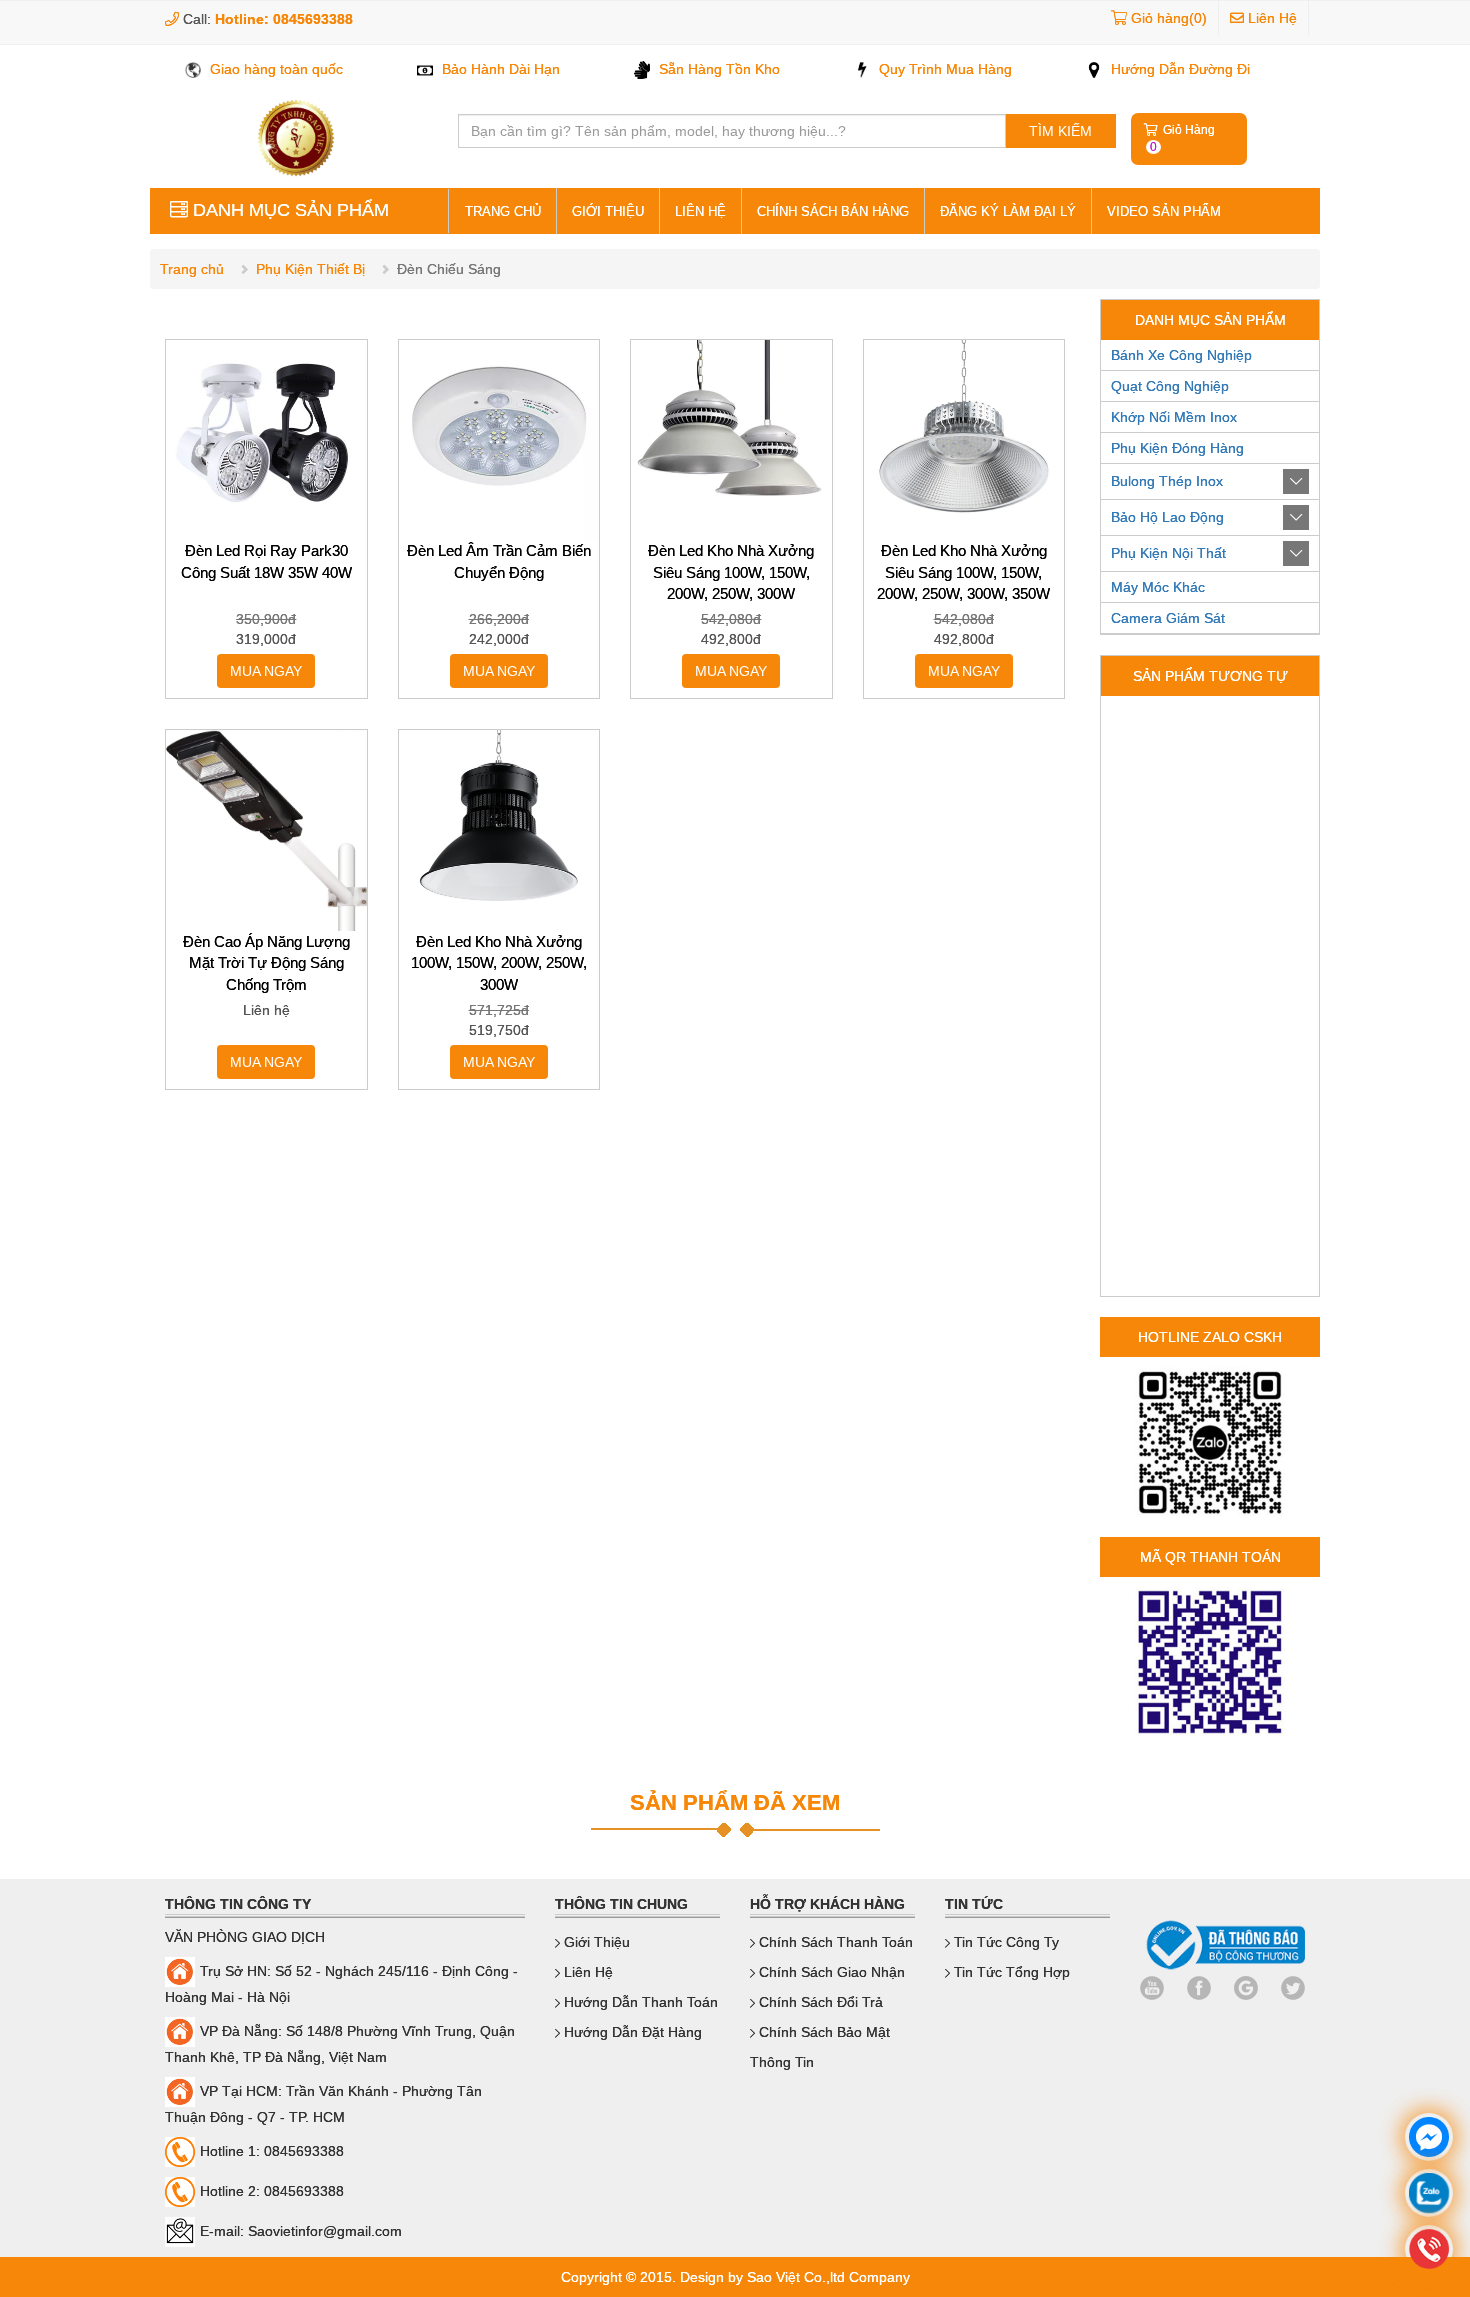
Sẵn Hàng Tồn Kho (717, 69)
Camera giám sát (1168, 618)
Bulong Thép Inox (1167, 481)
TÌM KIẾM (1060, 131)
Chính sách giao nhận (830, 1972)
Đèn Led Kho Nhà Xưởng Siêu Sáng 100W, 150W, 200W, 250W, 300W (731, 572)
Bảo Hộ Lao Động (1167, 517)
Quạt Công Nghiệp (1170, 386)
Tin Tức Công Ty (1004, 1942)
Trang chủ (192, 269)
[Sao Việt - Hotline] (1429, 2195)
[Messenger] (1429, 2139)
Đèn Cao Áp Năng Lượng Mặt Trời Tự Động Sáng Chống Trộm (266, 963)
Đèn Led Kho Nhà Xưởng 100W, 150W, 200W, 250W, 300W (499, 963)
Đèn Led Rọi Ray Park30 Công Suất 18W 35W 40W (266, 561)
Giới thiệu (608, 211)
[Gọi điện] (1429, 2251)
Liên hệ (700, 211)
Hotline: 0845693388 (284, 19)
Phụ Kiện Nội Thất (1168, 553)
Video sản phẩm (1164, 211)
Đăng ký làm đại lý (1008, 211)
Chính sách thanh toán (834, 1942)
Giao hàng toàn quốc (274, 69)
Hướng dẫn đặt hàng (631, 2032)
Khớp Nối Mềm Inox (1174, 417)
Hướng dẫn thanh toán (639, 2002)
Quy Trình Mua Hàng (943, 69)
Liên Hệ (1270, 18)
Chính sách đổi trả (819, 2002)
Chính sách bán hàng (833, 211)
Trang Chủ (503, 211)
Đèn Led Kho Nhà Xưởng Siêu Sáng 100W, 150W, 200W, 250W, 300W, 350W (963, 572)
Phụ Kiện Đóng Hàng (1177, 448)
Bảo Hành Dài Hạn (499, 69)
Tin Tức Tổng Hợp (1010, 1972)
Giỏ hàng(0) (1169, 18)
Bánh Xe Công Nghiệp (1181, 355)
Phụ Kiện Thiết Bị (310, 269)
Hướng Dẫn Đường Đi (1178, 69)
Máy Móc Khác (1158, 587)
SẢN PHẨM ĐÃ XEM (735, 1802)
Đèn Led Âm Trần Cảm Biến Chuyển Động (499, 561)
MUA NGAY (266, 671)
